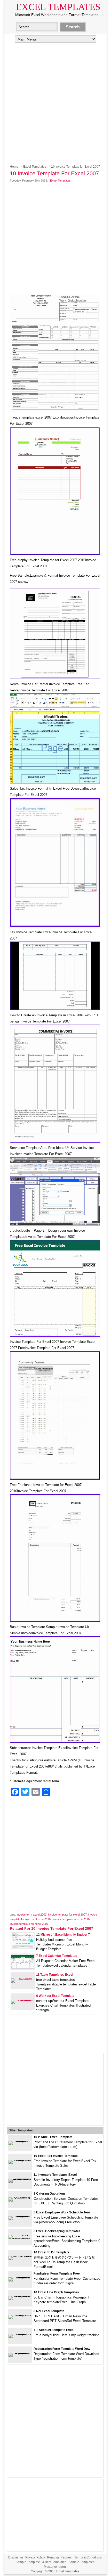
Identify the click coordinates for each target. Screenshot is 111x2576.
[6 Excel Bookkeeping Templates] (20, 2239)
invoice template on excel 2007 (29, 1924)
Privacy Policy (35, 2557)
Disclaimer (16, 2557)
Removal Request (60, 2557)
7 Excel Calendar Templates (57, 1956)
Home (14, 167)
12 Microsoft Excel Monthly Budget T (63, 1935)
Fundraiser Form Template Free (57, 2274)
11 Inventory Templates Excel (55, 2175)
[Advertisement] (55, 101)
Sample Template (28, 2562)
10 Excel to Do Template (51, 2252)
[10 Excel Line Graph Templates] (20, 2296)
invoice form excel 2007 (32, 1915)
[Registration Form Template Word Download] (20, 2353)
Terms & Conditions (88, 2557)
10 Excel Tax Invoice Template (56, 2156)
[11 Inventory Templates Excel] (20, 2178)
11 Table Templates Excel (55, 1975)
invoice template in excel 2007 (72, 1919)
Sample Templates (81, 2562)
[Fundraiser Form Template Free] (20, 2277)
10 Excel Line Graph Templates (56, 2292)
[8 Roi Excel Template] (20, 2315)
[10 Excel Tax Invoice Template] (20, 2160)
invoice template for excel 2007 (67, 1915)
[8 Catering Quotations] (20, 2197)
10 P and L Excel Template (53, 2137)
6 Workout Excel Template (55, 1996)
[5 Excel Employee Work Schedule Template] (20, 2216)
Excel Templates (58, 7)
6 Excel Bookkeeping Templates (57, 2231)
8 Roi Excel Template (49, 2311)
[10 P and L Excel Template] (20, 2141)
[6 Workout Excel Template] (23, 2000)
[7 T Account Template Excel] (20, 2334)
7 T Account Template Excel (54, 2330)
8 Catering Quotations (50, 2194)
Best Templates (56, 2562)
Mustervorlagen (55, 2567)
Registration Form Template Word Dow (62, 2349)
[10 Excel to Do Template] (20, 2256)
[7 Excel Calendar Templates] (23, 1967)
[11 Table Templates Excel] (23, 1978)
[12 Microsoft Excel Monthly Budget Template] (23, 1947)
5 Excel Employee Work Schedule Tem (62, 2212)
